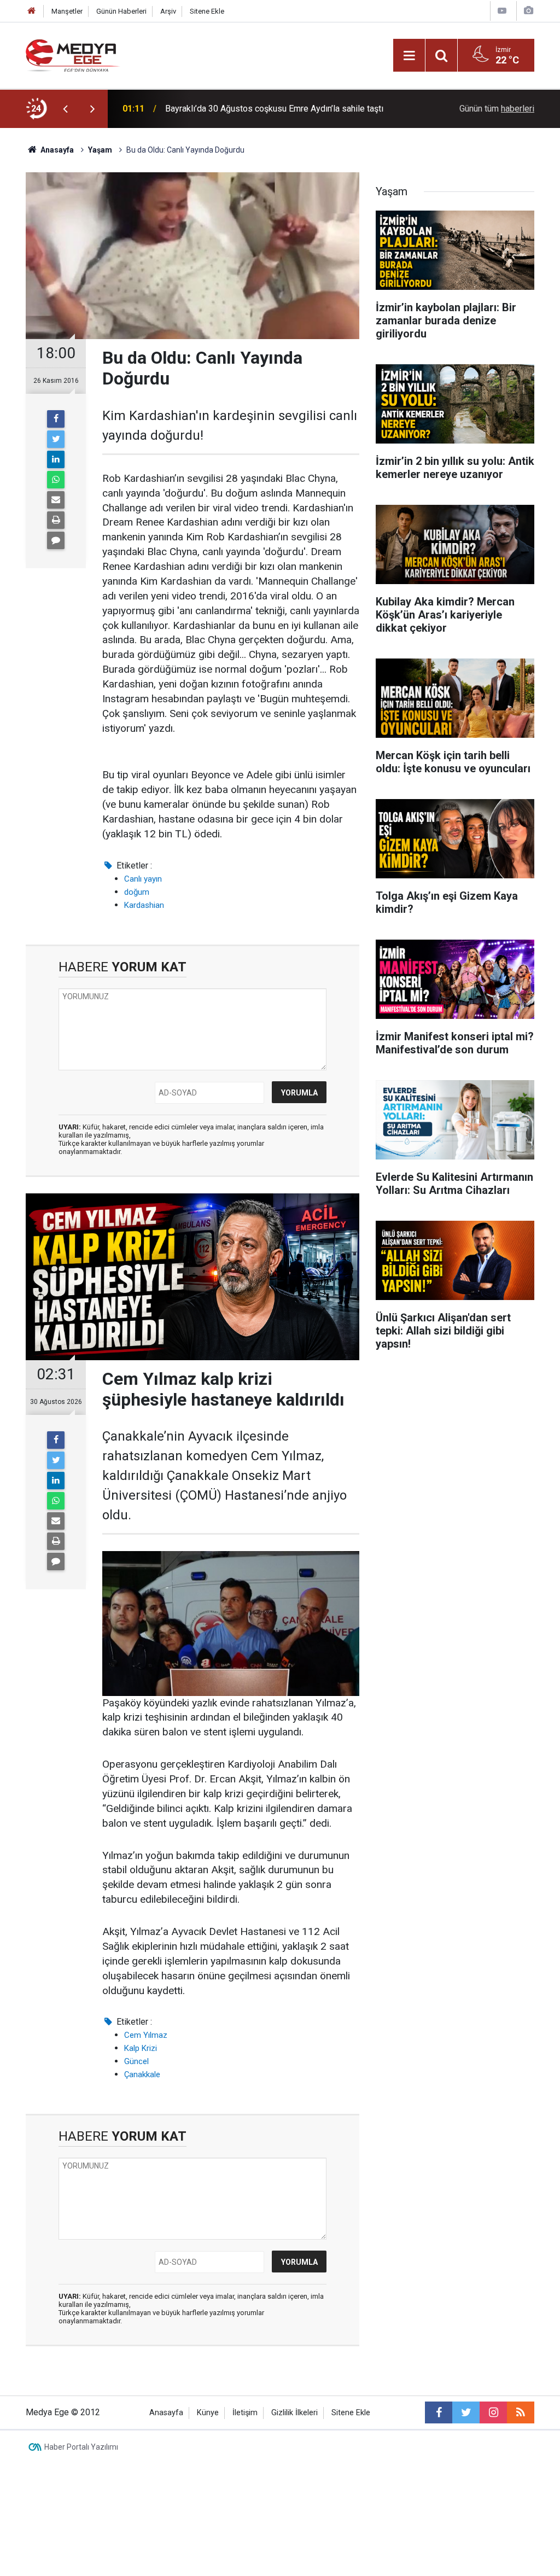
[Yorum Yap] (56, 540)
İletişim (245, 2413)
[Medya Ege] (73, 54)
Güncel (136, 2061)
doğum (137, 892)
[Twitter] (56, 439)
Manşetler (67, 11)
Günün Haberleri (121, 11)
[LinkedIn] (56, 459)
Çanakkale (142, 2074)
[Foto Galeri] (528, 11)
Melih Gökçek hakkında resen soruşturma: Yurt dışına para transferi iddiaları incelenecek (274, 120)
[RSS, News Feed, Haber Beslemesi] (521, 2412)
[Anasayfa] (32, 11)
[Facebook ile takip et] (439, 2412)
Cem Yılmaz (146, 2035)
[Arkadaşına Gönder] (56, 500)
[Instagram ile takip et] (493, 2412)
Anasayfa (166, 2413)
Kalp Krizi (141, 2048)
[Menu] (409, 56)
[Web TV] (502, 11)
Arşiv (168, 11)
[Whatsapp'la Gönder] (56, 480)
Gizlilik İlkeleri (294, 2413)
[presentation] (65, 109)
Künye (208, 2413)
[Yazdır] (56, 520)
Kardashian (144, 905)
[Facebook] (56, 419)
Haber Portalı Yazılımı (81, 2447)
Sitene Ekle (207, 11)
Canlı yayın (143, 879)
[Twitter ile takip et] (466, 2412)
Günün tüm (497, 109)
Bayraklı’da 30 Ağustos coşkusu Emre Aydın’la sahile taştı (274, 106)
